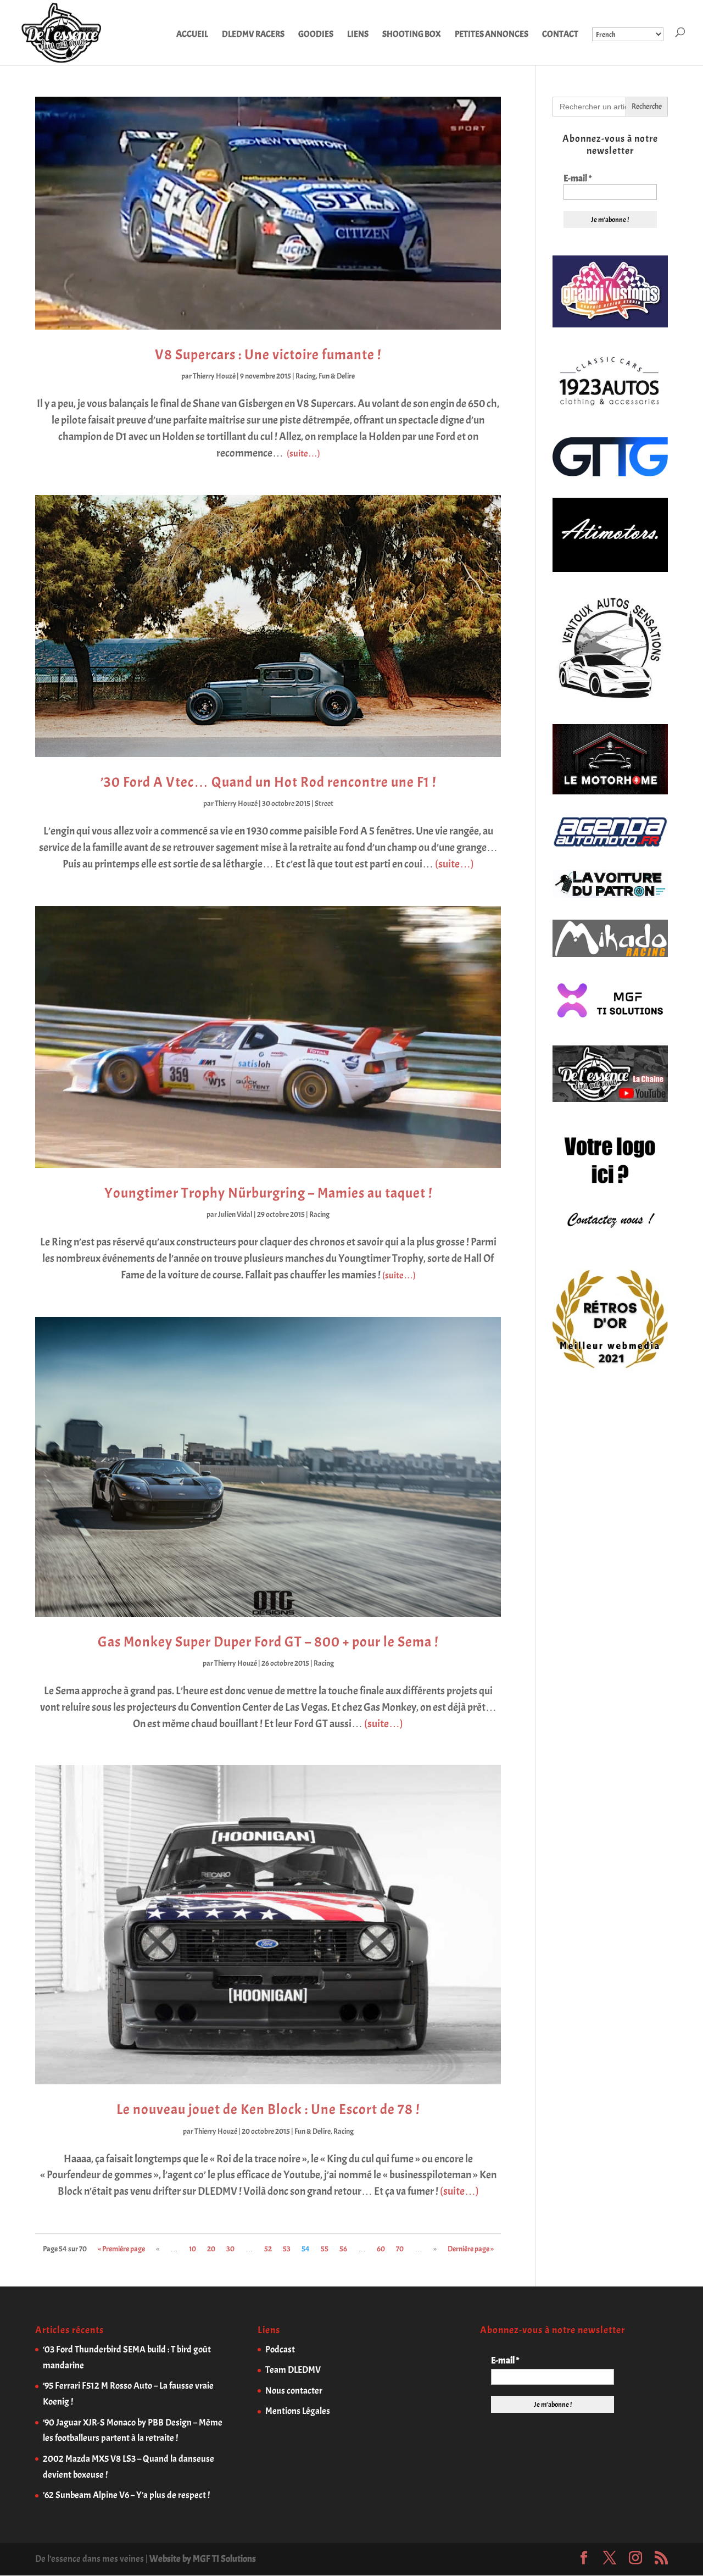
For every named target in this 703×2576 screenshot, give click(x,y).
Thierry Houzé (214, 376)
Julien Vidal (235, 1214)
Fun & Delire (337, 376)
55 (325, 2249)
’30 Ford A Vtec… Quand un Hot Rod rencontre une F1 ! (268, 782)
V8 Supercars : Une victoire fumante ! (268, 355)
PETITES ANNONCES (492, 35)
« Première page (121, 2249)
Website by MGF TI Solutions (203, 2559)
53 (287, 2249)
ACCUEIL (192, 35)
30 (230, 2249)
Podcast (280, 2349)
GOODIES (316, 35)
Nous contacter (294, 2391)
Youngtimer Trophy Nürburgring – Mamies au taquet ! (268, 1193)
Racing (306, 376)
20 (211, 2249)
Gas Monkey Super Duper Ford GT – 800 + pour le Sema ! (268, 1642)
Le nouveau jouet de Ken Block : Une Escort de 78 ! (268, 2109)
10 (193, 2249)
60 (381, 2249)
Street (324, 803)
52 (268, 2249)
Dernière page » (471, 2249)
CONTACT (560, 35)
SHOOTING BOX (412, 35)
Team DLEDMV (293, 2370)
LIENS (358, 35)
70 (400, 2249)
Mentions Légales (298, 2411)
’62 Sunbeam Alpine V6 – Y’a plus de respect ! (126, 2495)
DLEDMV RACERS (253, 35)
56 (343, 2249)
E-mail (578, 179)
